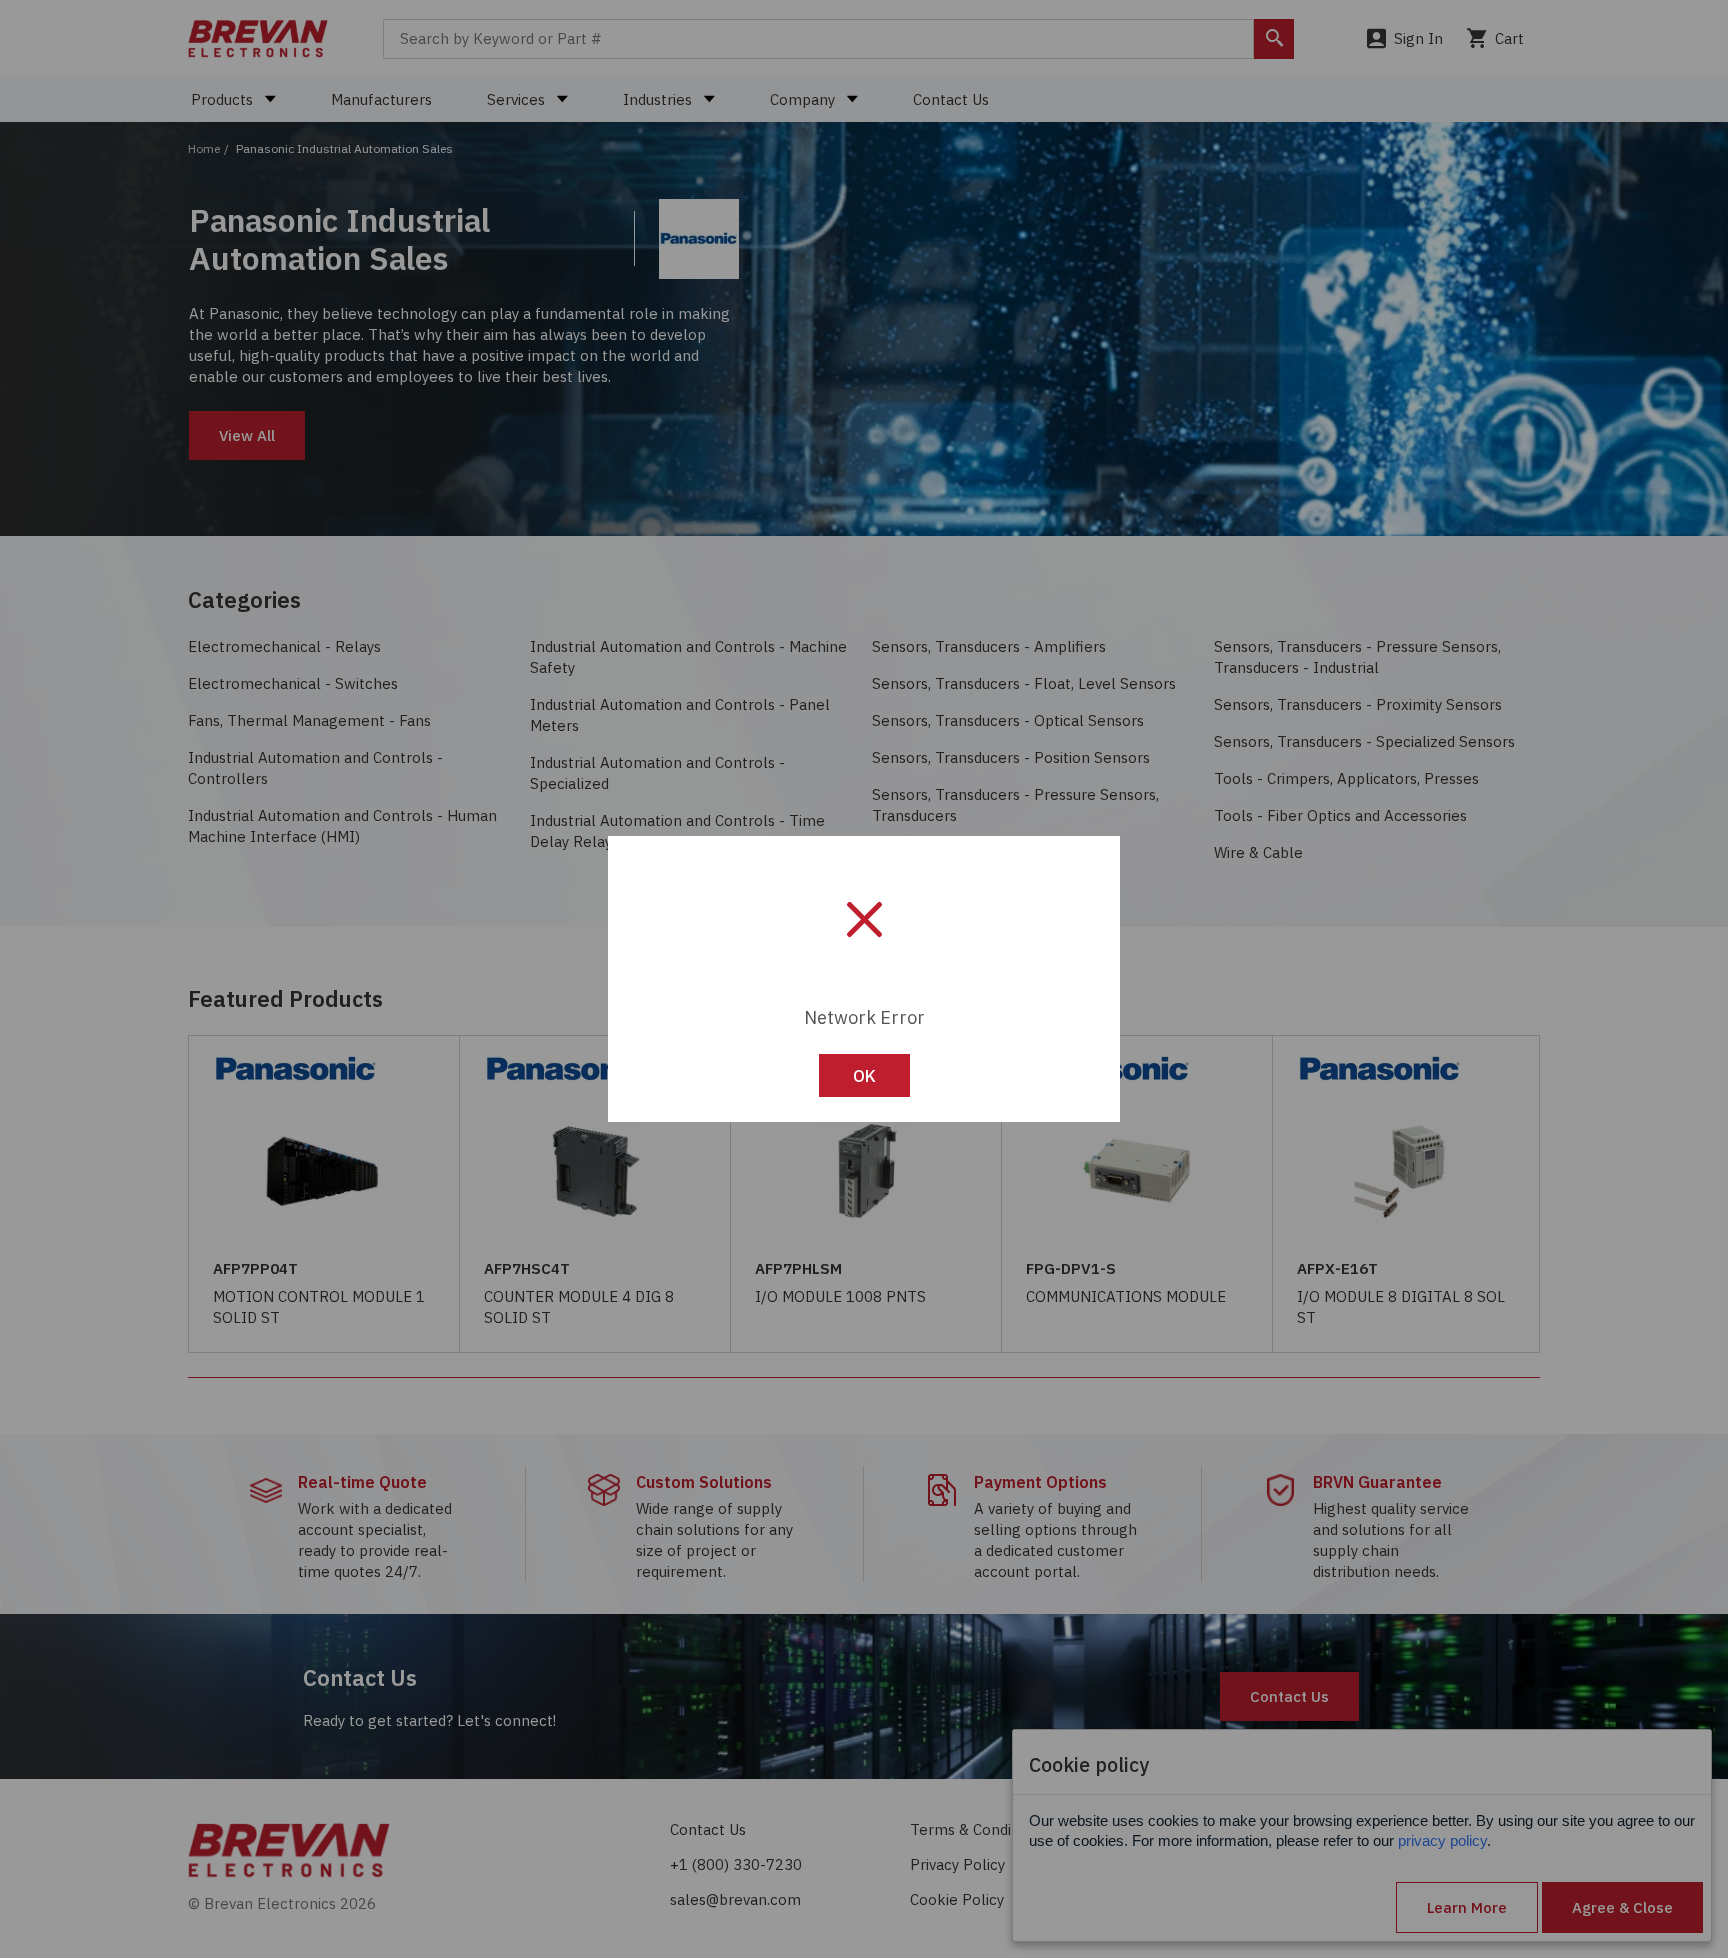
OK (864, 1076)
